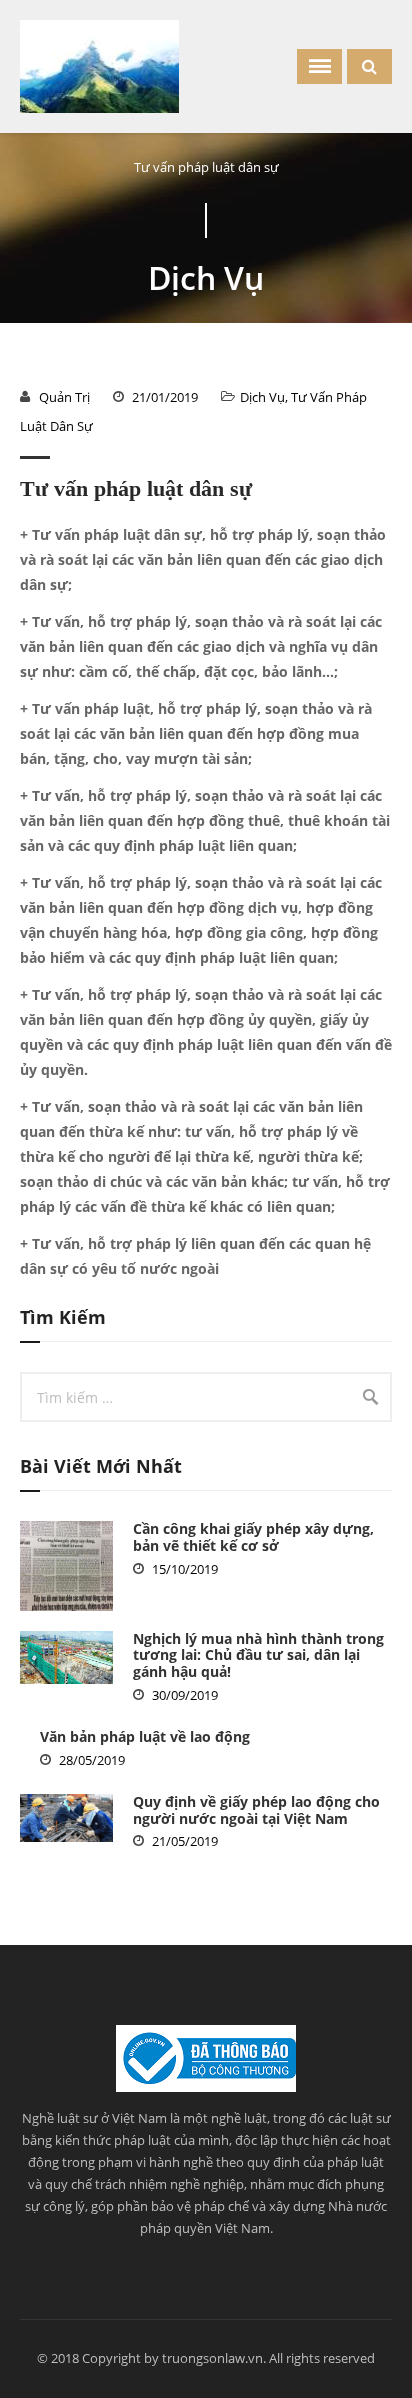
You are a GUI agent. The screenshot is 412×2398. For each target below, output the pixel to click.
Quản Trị (64, 397)
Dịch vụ (262, 397)
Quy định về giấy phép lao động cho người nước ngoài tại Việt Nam (256, 1810)
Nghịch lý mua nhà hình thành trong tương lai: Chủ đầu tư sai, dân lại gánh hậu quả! (258, 1655)
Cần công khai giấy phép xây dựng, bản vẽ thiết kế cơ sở (253, 1537)
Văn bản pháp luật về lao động (145, 1736)
